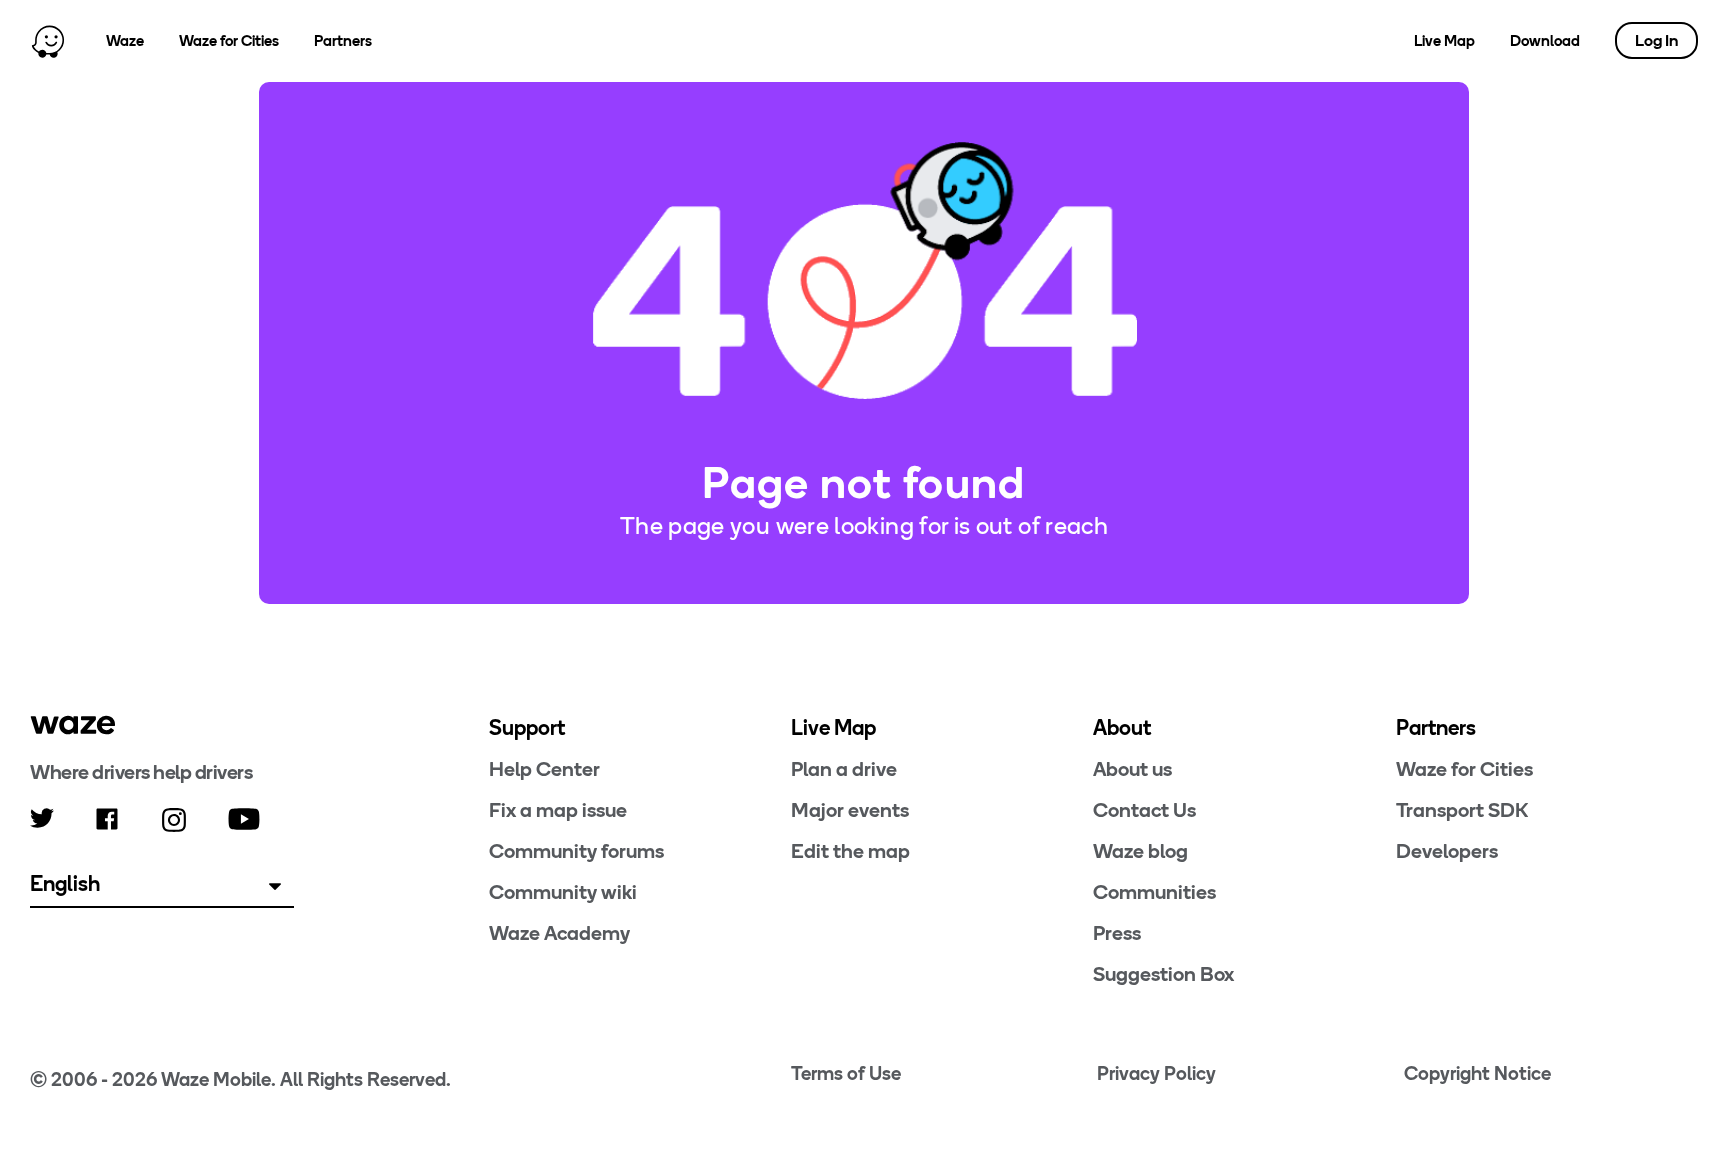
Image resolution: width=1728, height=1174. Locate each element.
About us (1132, 769)
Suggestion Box (1163, 974)
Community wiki (563, 892)
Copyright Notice (1477, 1073)
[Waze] (73, 725)
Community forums (576, 851)
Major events (850, 810)
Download (1545, 41)
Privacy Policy (1156, 1073)
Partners (343, 41)
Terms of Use (846, 1073)
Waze (125, 41)
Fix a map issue (558, 810)
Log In (1656, 40)
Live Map (1444, 41)
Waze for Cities (229, 41)
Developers (1447, 851)
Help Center (544, 769)
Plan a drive (844, 769)
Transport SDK (1462, 810)
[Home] (48, 41)
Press (1117, 933)
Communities (1154, 892)
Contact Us (1144, 810)
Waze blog (1140, 851)
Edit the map (850, 851)
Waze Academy (559, 933)
